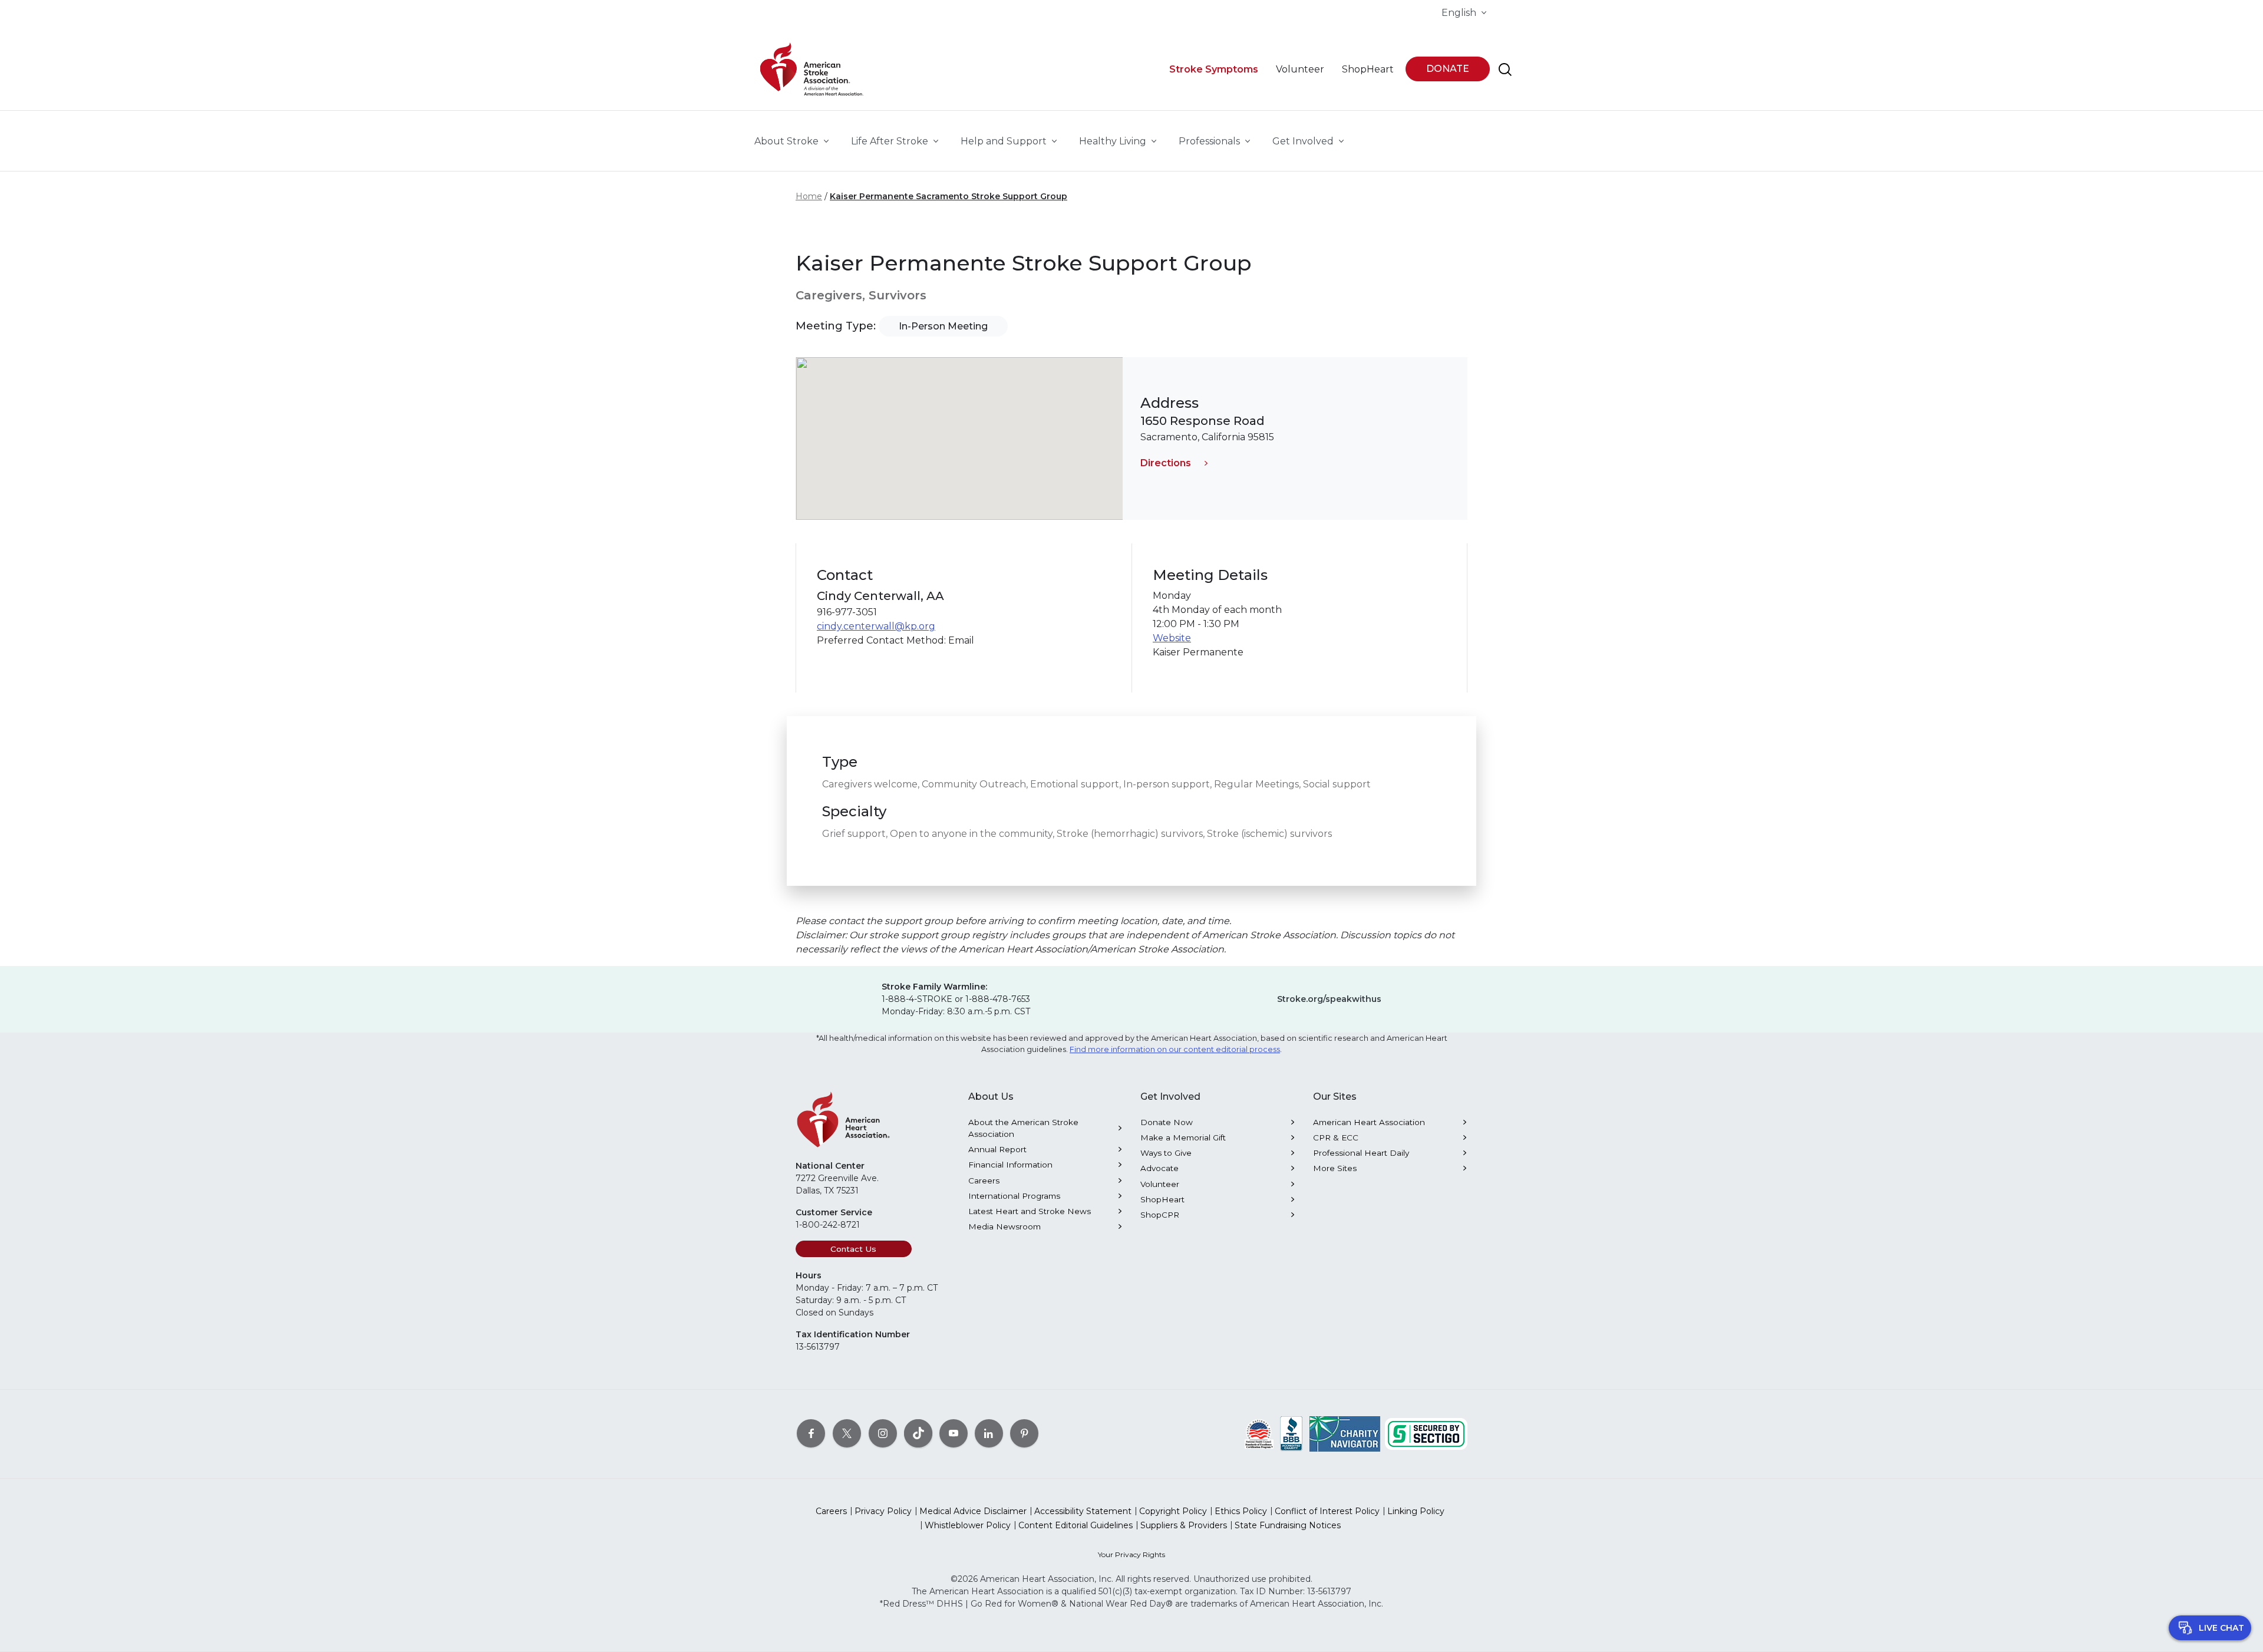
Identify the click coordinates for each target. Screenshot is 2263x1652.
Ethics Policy (1241, 1511)
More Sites (1335, 1168)
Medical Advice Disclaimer (973, 1511)
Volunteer (1160, 1184)
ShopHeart (1162, 1199)
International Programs (1014, 1196)
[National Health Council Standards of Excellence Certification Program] (1259, 1433)
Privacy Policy (883, 1511)
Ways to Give (1166, 1153)
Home (809, 196)
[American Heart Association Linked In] (989, 1433)
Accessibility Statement (1083, 1511)
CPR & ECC (1336, 1137)
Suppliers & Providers (1184, 1525)
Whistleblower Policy (968, 1525)
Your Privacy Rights (1131, 1554)
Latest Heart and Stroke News (1030, 1211)
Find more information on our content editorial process (1175, 1049)
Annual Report (997, 1149)
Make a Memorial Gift (1183, 1137)
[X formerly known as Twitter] (847, 1433)
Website (1172, 638)
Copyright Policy (1173, 1511)
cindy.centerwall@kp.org (876, 626)
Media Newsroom (1005, 1226)
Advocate (1159, 1168)
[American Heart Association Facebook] (811, 1433)
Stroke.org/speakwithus (1329, 999)
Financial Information (1010, 1165)
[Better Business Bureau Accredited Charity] (1292, 1433)
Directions (1166, 463)
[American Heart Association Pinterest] (1024, 1433)
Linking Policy (1416, 1511)
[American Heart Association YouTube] (954, 1433)
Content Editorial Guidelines (1076, 1525)
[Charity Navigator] (1345, 1433)
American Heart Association (1369, 1122)
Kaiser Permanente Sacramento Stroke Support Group (949, 196)
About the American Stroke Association (1023, 1128)
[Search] (1505, 70)
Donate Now (1167, 1122)
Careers (984, 1181)
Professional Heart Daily (1361, 1153)
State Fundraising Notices (1288, 1525)
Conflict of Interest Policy (1327, 1511)
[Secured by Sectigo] (1426, 1433)
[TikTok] (918, 1433)
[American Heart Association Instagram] (883, 1433)
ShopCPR (1160, 1215)
